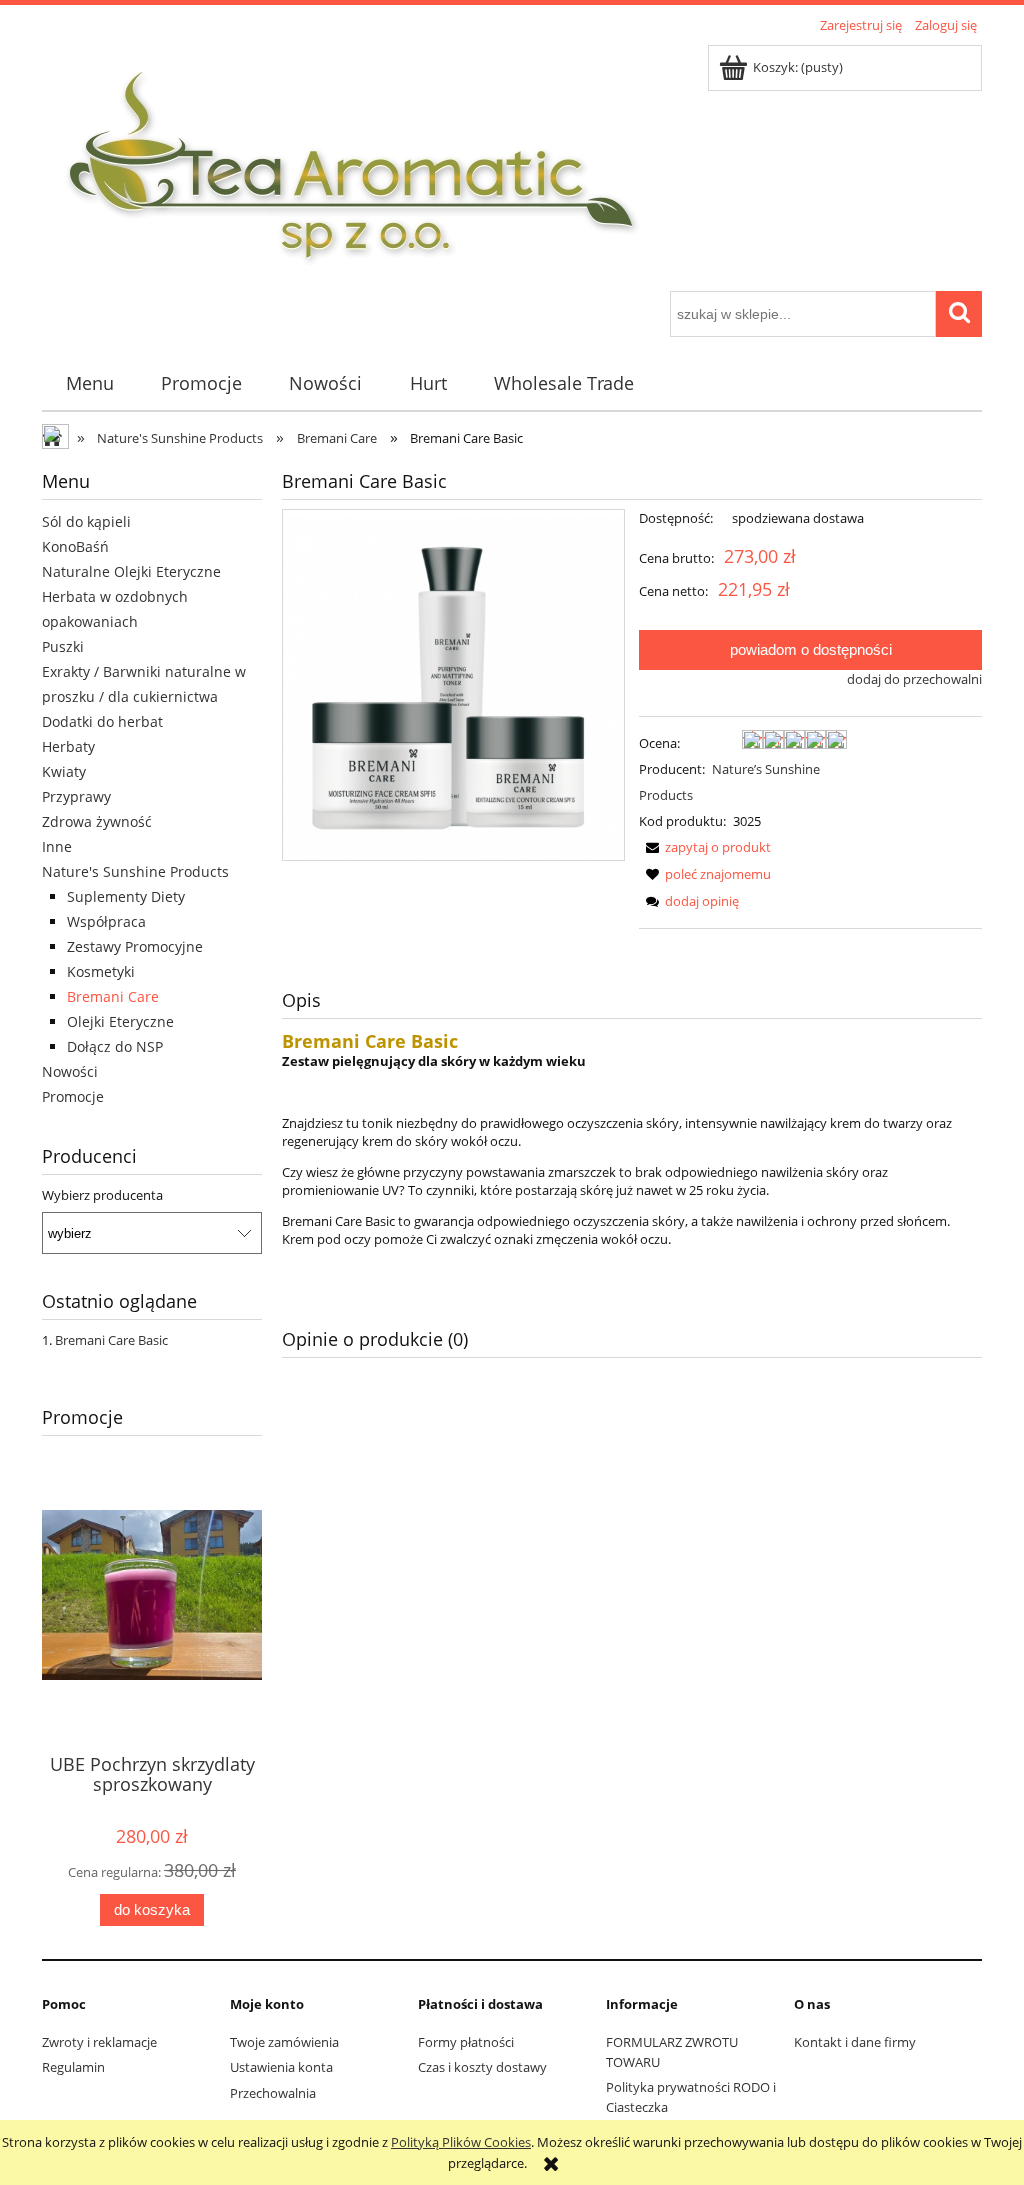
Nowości (70, 1071)
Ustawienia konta (281, 2067)
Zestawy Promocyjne (135, 946)
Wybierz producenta (102, 1195)
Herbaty (68, 746)
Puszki (63, 646)
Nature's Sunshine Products (135, 871)
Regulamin (73, 2067)
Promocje (73, 1096)
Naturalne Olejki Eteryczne (131, 571)
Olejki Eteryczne (120, 1021)
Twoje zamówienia (284, 2042)
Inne (57, 846)
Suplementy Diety (126, 896)
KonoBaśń (75, 546)
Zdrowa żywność (97, 821)
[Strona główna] (353, 165)
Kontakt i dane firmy (855, 2042)
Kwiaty (64, 771)
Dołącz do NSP (115, 1046)
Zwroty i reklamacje (99, 2042)
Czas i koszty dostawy (482, 2067)
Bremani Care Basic (111, 1340)
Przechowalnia (273, 2093)
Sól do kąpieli (86, 521)
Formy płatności (466, 2042)
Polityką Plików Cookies (461, 2142)
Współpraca (106, 921)
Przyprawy (76, 796)
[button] (705, 847)
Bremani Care (113, 996)
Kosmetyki (101, 971)
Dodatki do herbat (102, 721)
